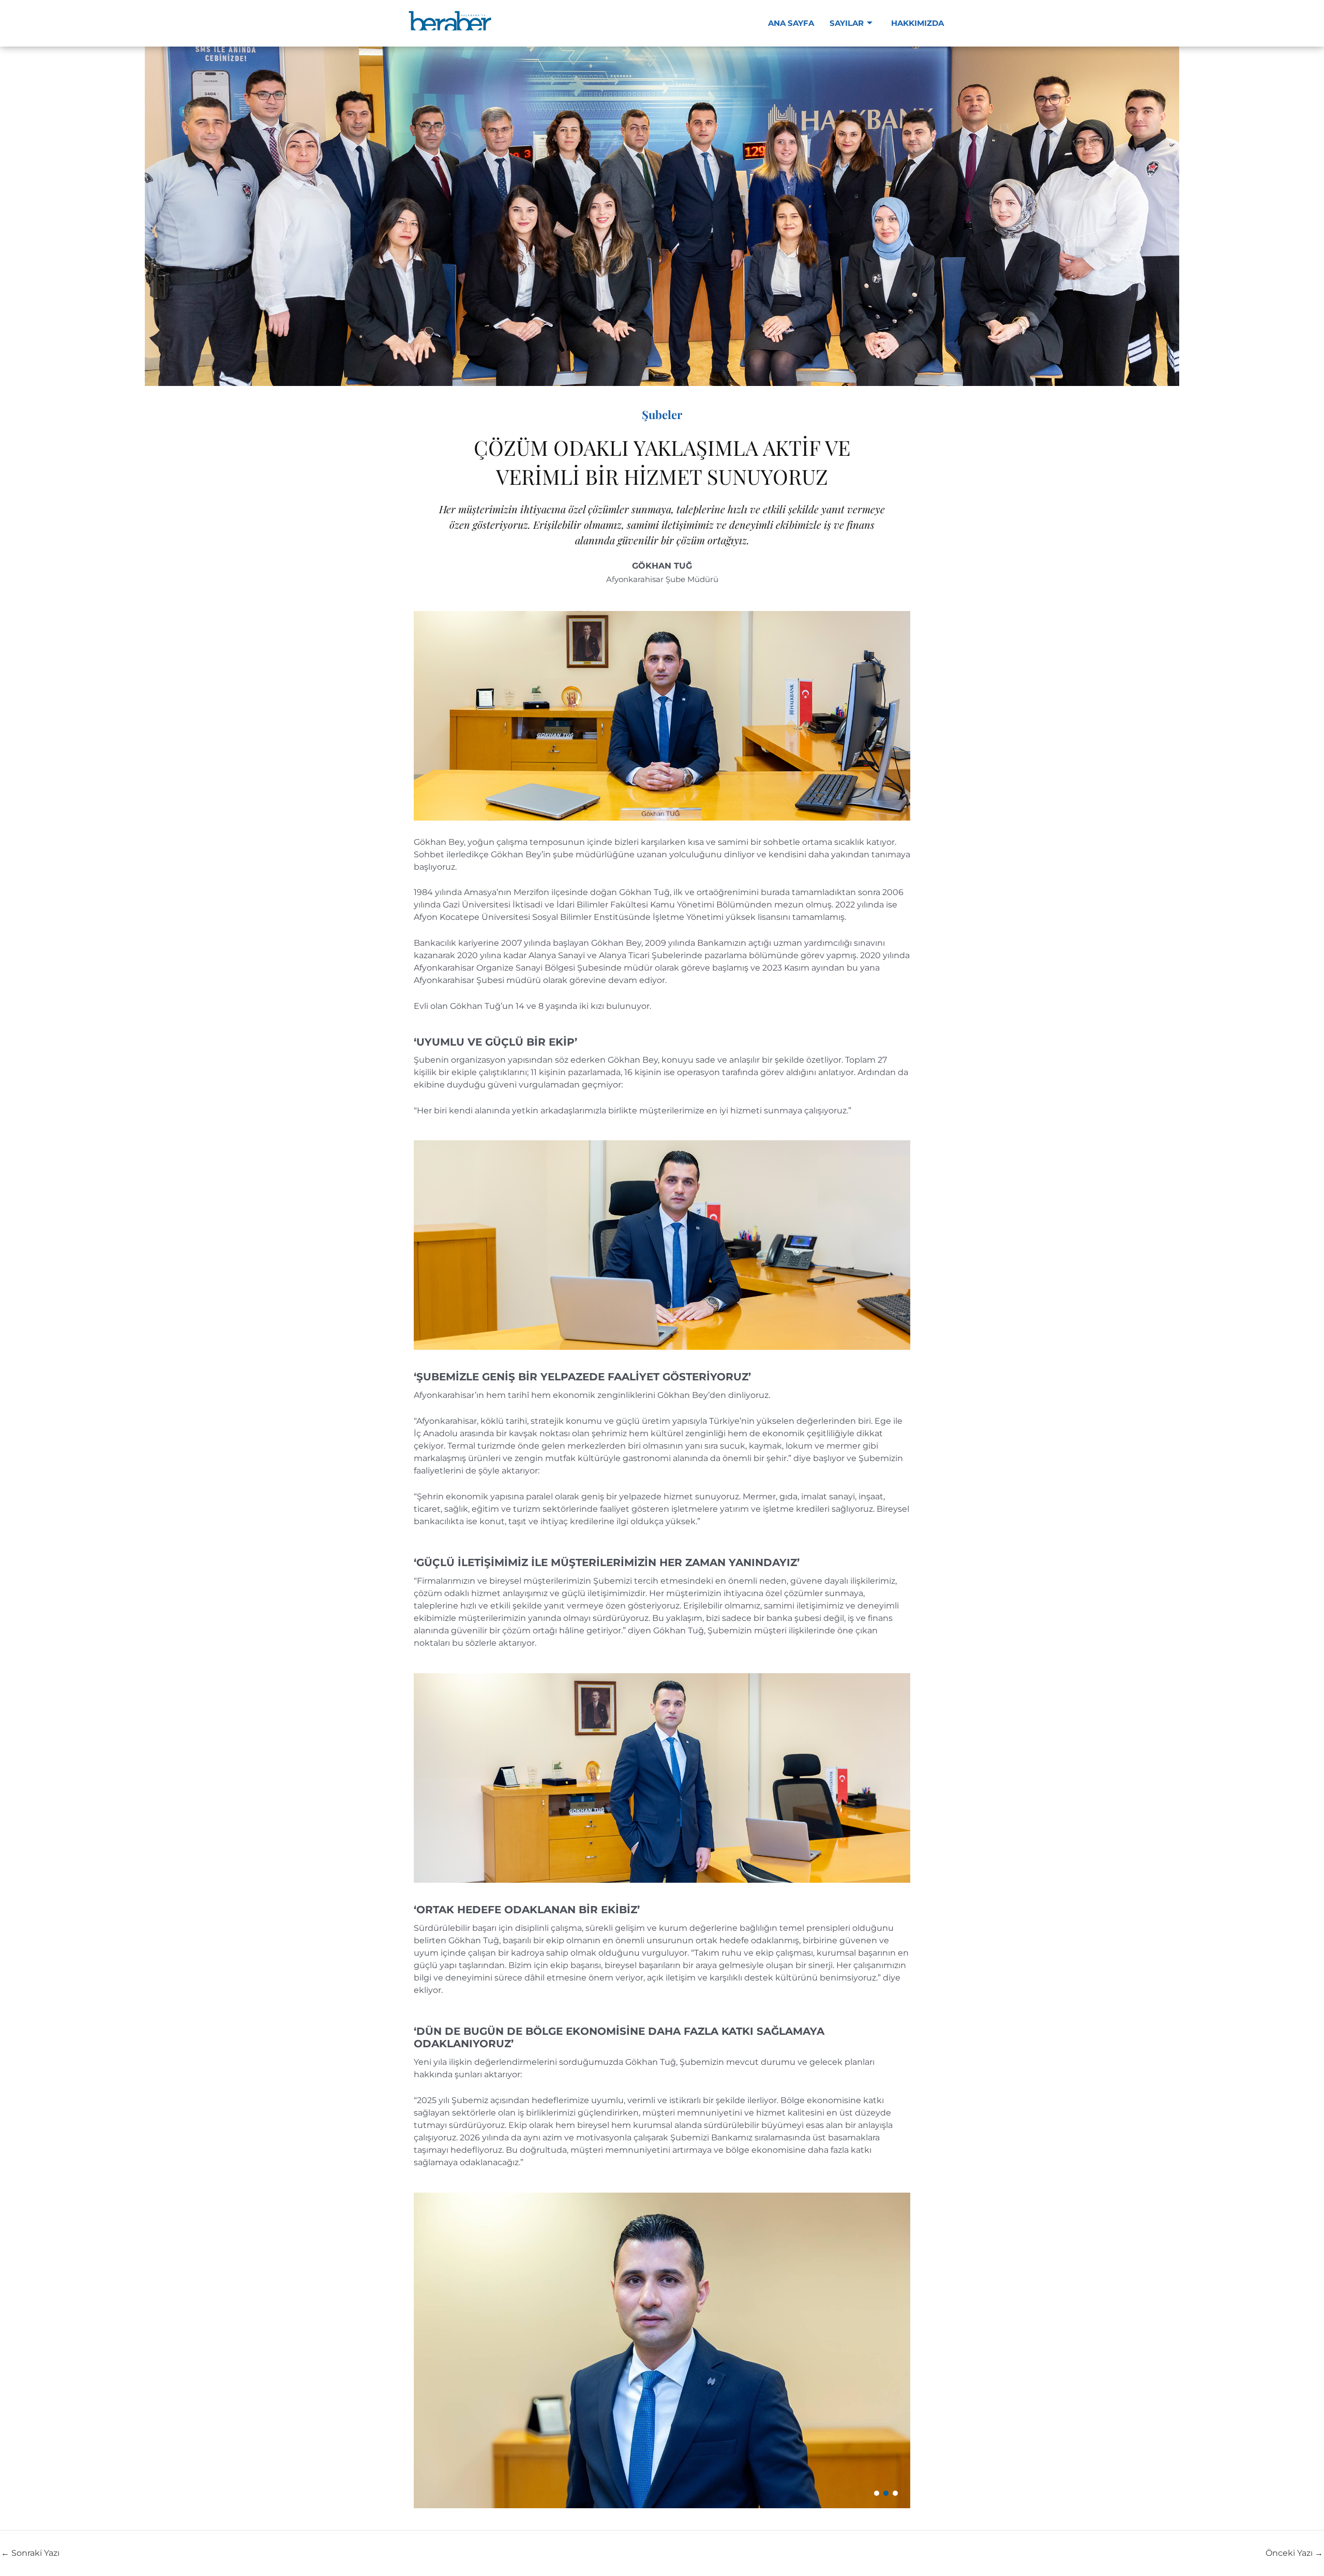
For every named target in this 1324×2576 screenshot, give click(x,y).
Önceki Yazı (1294, 2553)
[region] (662, 2350)
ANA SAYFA (791, 23)
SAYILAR (847, 23)
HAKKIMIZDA (917, 23)
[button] (877, 2493)
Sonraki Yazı (30, 2553)
